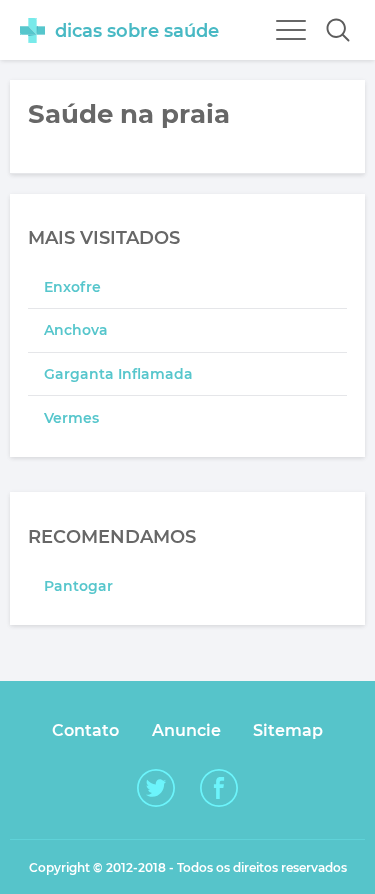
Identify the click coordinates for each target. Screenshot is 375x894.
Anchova (76, 330)
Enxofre (72, 287)
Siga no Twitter (156, 788)
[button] (338, 30)
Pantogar (78, 586)
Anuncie (186, 730)
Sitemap (288, 730)
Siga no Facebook (219, 788)
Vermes (71, 418)
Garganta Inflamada (118, 374)
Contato (85, 730)
